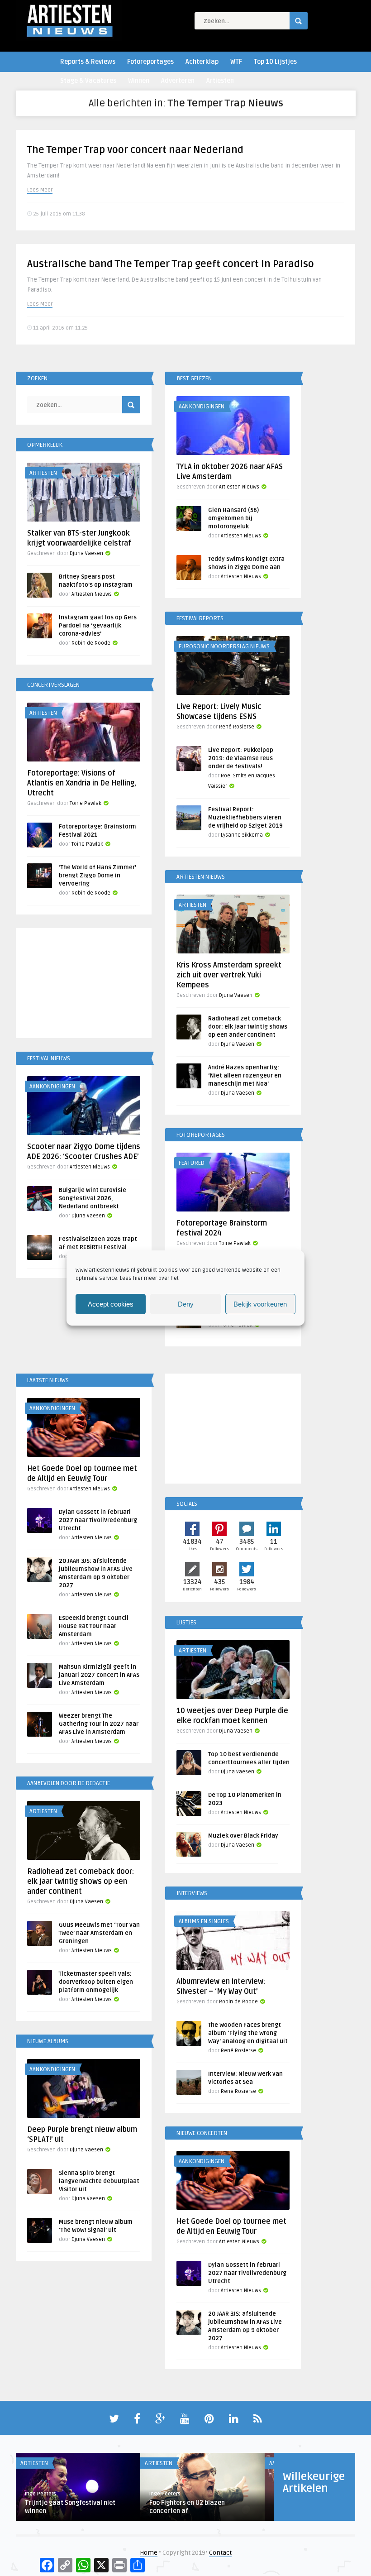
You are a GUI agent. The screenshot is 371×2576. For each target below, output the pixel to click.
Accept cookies (111, 1304)
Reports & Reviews (88, 62)
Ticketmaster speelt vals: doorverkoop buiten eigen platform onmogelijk (96, 1982)
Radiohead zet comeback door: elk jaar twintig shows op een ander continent (248, 1027)
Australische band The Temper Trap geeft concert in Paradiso (171, 264)
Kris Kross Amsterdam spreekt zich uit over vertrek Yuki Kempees (229, 975)
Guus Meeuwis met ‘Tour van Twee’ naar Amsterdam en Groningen (99, 1933)
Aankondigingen (202, 407)
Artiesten (220, 81)
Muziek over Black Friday (243, 1836)
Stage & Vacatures (88, 81)
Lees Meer (40, 190)
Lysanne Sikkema (242, 835)
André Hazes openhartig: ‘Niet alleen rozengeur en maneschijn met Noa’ (245, 1076)
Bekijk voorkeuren (260, 1304)
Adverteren (178, 81)
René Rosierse (237, 727)
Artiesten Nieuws (239, 487)
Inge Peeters (40, 2494)
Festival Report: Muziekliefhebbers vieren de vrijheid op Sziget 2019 (245, 818)
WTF (236, 62)
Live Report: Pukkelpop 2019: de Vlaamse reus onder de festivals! (241, 758)
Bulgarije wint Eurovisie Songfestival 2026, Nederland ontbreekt (93, 1198)
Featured (192, 1163)
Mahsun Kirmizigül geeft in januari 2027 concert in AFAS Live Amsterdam (99, 1675)
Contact (220, 2553)
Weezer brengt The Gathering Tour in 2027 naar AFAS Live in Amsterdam (99, 1724)
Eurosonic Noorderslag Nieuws (224, 646)
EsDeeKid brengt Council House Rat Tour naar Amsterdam (94, 1626)
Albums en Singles (204, 1921)
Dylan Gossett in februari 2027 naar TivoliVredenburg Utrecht (98, 1520)
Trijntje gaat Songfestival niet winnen (70, 2507)
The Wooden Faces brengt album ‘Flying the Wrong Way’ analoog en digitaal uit (248, 2033)
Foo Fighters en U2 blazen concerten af (187, 2507)
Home (149, 2553)
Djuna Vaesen (86, 553)
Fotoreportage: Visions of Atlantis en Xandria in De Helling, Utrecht (82, 783)
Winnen (139, 81)
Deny (186, 1304)
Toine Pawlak (86, 803)
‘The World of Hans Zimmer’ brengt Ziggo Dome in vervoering (98, 876)
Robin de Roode (91, 643)
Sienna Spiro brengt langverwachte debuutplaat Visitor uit (99, 2181)
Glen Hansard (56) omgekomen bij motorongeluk (233, 518)
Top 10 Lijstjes (275, 62)
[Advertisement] (84, 985)
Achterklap (202, 62)
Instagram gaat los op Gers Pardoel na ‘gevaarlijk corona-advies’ (98, 626)
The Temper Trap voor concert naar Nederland (135, 150)
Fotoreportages (150, 62)
